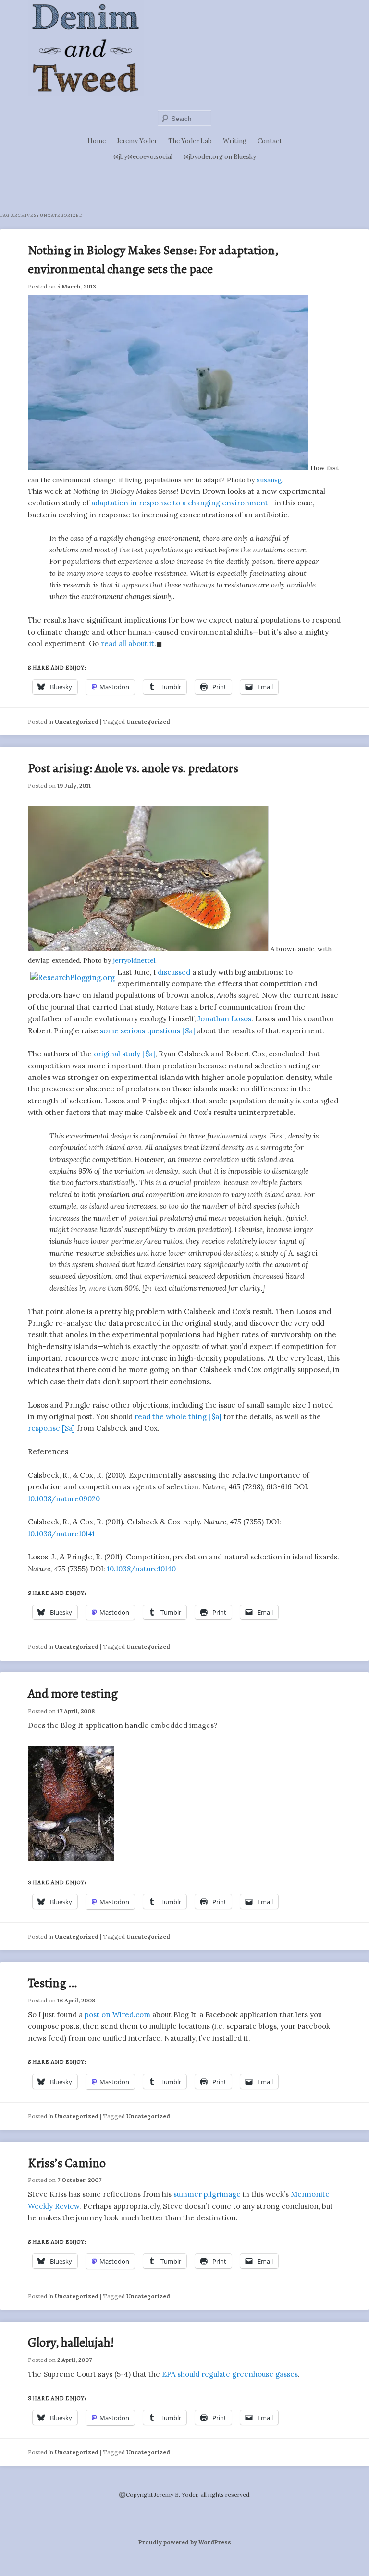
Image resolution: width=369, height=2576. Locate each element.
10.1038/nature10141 (61, 1534)
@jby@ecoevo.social (143, 157)
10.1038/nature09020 (64, 1499)
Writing (235, 141)
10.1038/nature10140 (141, 1569)
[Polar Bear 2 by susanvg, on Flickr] (168, 468)
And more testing (73, 1694)
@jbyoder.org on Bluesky (220, 157)
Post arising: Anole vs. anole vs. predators (133, 768)
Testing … (52, 1983)
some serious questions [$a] (148, 1031)
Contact (270, 141)
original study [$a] (124, 1054)
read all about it (128, 643)
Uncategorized (77, 722)
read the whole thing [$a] (178, 1417)
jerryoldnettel (134, 960)
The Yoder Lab (190, 141)
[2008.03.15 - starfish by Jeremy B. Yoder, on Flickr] (71, 1858)
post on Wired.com (117, 2015)
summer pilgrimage (207, 2194)
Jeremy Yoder (137, 141)
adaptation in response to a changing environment (180, 503)
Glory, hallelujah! (71, 2342)
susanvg (269, 480)
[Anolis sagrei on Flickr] (148, 949)
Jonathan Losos (224, 1019)
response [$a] (51, 1428)
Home (97, 141)
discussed (174, 972)
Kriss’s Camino (67, 2163)
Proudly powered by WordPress (185, 2542)
